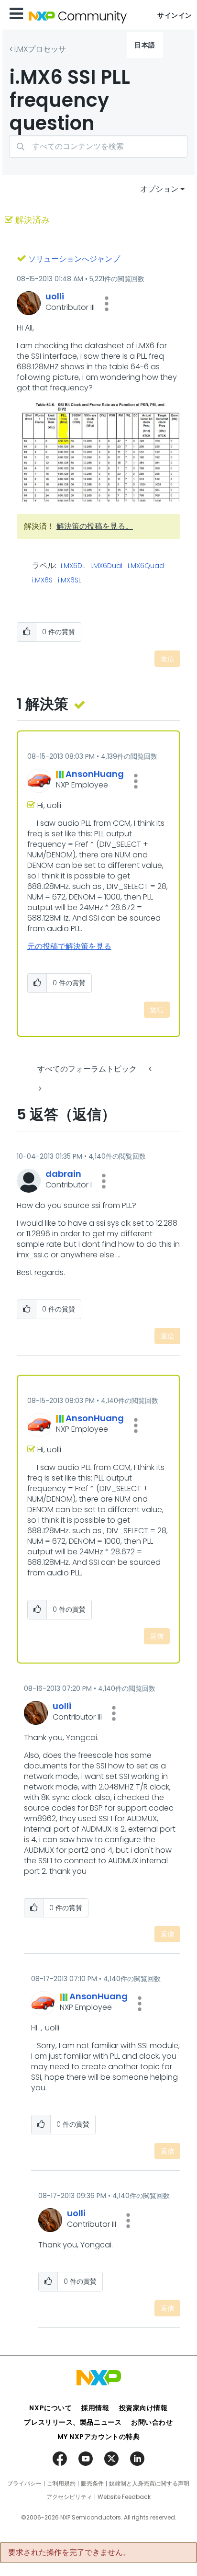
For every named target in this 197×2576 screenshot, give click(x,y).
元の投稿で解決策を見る (69, 946)
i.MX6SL (70, 581)
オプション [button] (159, 189)
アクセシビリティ (69, 2497)
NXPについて (50, 2408)
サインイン (175, 15)
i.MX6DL (73, 566)
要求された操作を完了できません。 (69, 2553)
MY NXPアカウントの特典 (99, 2437)
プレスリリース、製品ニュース (73, 2422)
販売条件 (92, 2484)
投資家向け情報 (143, 2408)
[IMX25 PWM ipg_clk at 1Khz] (151, 1069)
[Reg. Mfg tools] (39, 1089)
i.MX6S (42, 581)
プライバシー (24, 2484)
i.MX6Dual (106, 566)
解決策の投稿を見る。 (95, 526)
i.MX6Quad (146, 566)
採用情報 (95, 2408)
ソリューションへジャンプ (74, 259)
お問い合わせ (152, 2422)
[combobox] (98, 146)
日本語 (145, 45)
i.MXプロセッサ (40, 49)
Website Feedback (124, 2497)
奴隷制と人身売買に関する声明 (149, 2484)
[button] (107, 304)
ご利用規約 (61, 2484)
